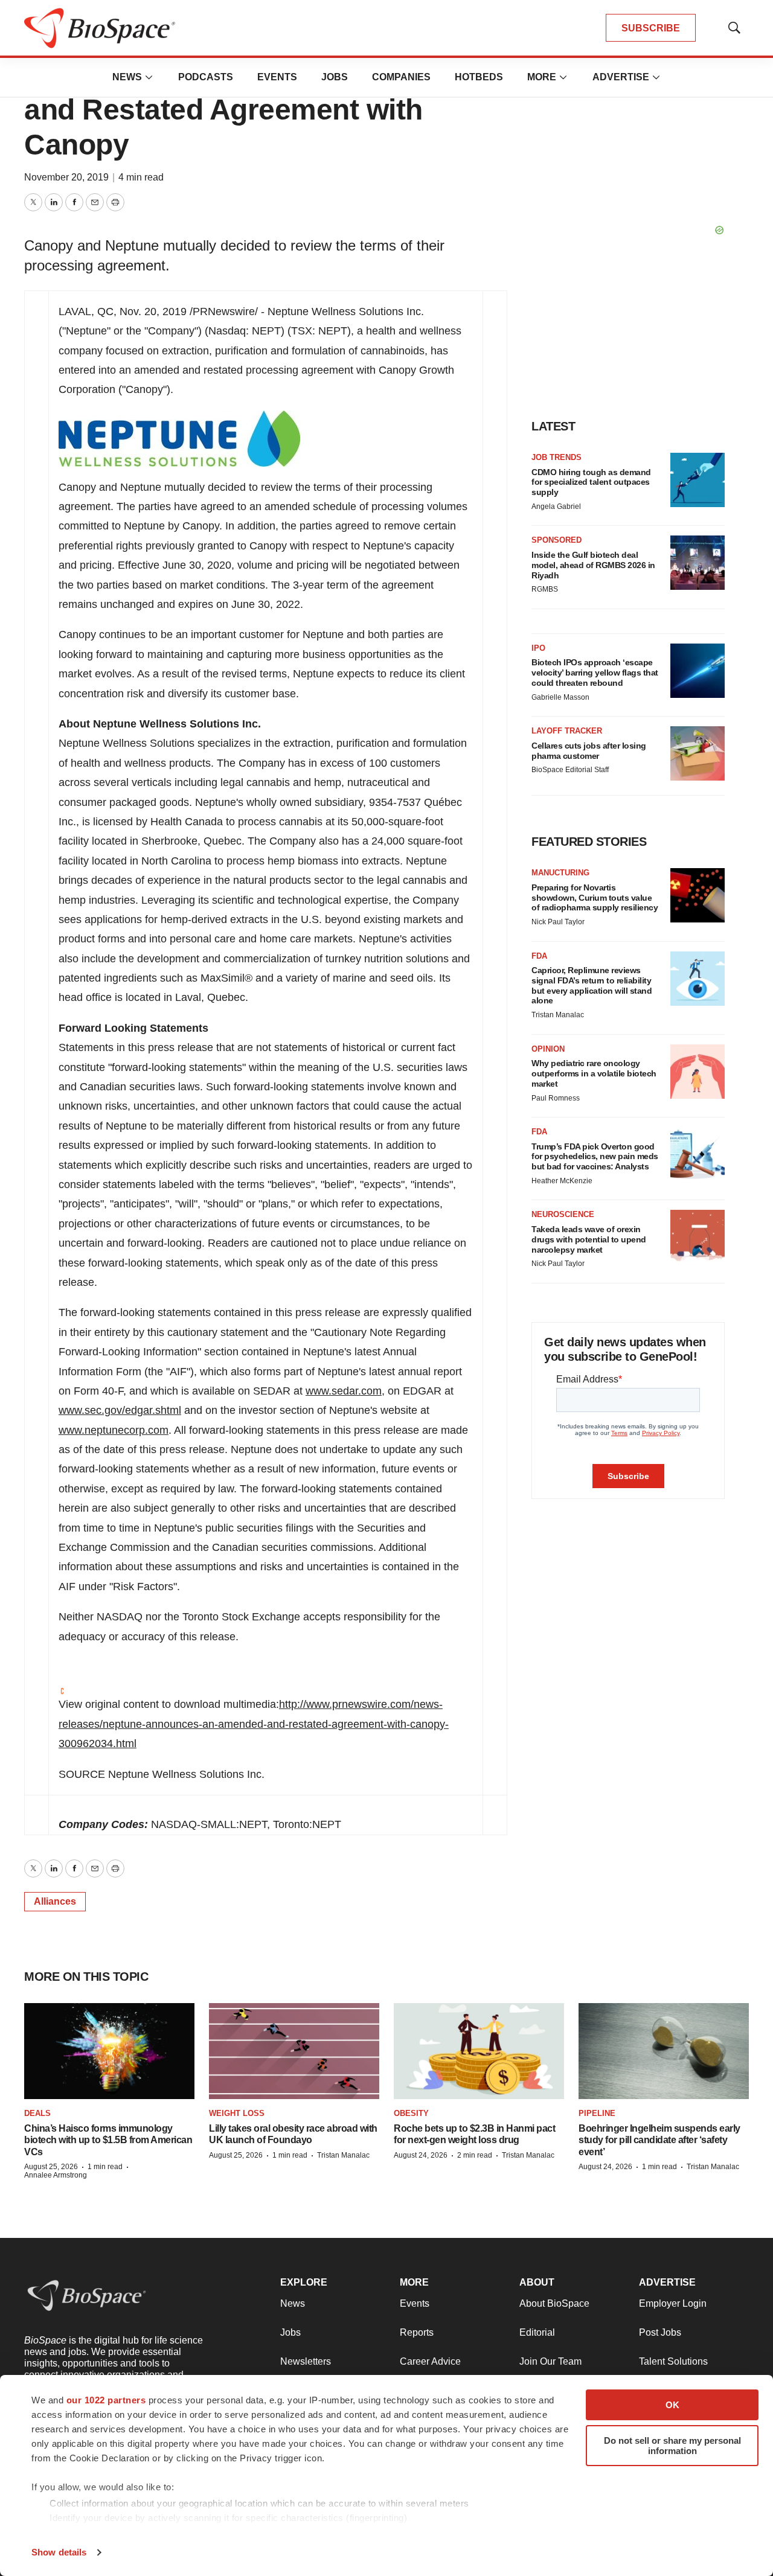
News (127, 77)
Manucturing (560, 873)
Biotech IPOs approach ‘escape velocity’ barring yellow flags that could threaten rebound (595, 673)
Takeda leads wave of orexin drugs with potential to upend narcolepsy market (589, 1239)
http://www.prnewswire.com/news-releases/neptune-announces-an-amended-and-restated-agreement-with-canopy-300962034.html (254, 1724)
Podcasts (206, 77)
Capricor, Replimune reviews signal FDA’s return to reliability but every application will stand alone (592, 985)
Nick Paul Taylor (558, 922)
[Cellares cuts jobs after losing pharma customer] (698, 753)
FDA (539, 956)
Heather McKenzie (562, 1181)
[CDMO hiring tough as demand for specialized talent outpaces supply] (698, 480)
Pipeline (597, 2113)
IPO (538, 648)
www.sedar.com (344, 1391)
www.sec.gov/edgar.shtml (120, 1410)
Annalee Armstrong (56, 2175)
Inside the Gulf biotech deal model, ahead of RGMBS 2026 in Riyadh (593, 565)
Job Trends (556, 457)
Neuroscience (563, 1214)
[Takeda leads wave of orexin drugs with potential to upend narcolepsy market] (698, 1237)
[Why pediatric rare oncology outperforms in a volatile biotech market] (698, 1072)
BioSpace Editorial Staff (570, 770)
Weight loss (237, 2113)
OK (672, 2405)
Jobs (335, 77)
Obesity (411, 2113)
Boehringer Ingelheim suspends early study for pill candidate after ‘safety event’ (659, 2140)
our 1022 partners (106, 2400)
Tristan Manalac (558, 1015)
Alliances (55, 1901)
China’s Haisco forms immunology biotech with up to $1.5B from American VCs (108, 2140)
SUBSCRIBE (651, 28)
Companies (401, 77)
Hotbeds (479, 77)
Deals (37, 2113)
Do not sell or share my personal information (672, 2446)
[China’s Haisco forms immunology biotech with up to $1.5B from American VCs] (109, 2051)
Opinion (548, 1049)
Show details (59, 2552)
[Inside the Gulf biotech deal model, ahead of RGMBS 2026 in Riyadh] (698, 563)
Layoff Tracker (567, 731)
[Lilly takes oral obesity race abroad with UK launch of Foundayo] (294, 2051)
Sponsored (556, 540)
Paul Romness (556, 1098)
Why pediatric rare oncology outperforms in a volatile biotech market (594, 1073)
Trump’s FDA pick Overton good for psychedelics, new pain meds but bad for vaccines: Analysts (595, 1157)
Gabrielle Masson (560, 697)
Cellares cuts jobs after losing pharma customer (589, 751)
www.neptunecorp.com (114, 1430)
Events (277, 77)
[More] (149, 77)
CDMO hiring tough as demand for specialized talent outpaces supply (591, 482)
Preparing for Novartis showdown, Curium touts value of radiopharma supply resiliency (595, 898)
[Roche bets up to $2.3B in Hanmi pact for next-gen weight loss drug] (479, 2051)
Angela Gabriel (556, 507)
